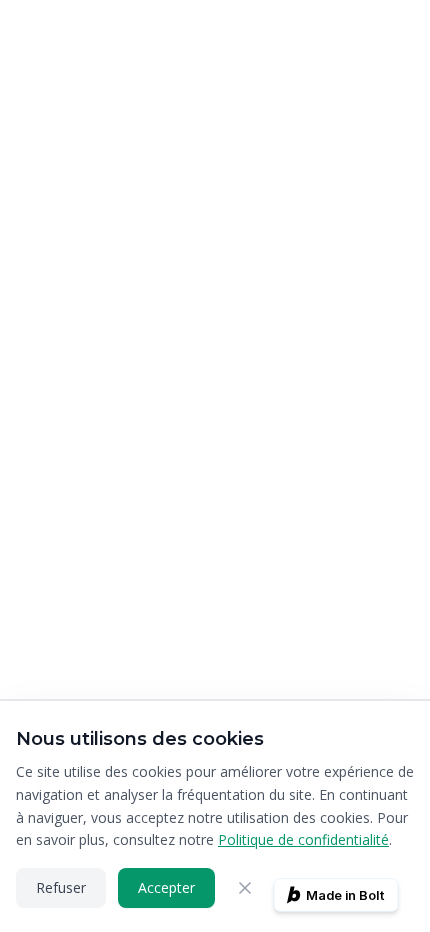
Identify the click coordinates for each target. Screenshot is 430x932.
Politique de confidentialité (303, 839)
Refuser (61, 887)
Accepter (166, 887)
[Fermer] (245, 888)
